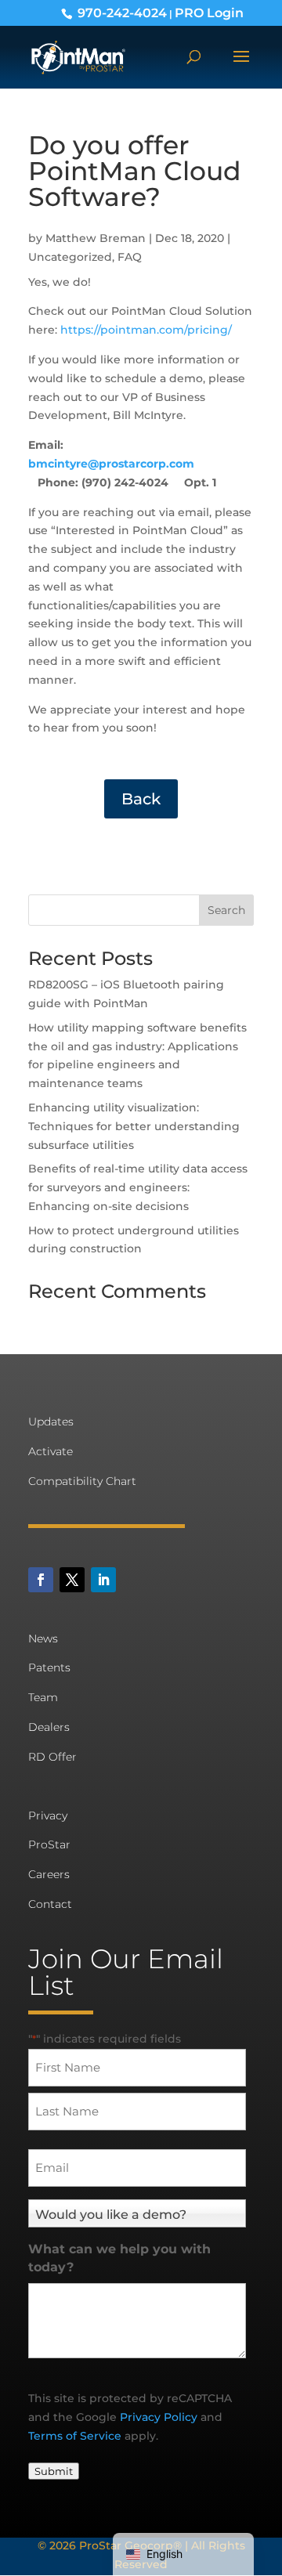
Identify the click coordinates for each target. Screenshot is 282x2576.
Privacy (48, 1815)
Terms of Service (75, 2436)
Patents (49, 1667)
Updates (51, 1422)
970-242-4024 (122, 13)
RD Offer (52, 1757)
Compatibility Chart (82, 1481)
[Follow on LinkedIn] (103, 1580)
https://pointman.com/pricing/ (146, 330)
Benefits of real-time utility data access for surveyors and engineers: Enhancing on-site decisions (138, 1187)
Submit (54, 2471)
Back (141, 799)
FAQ (130, 257)
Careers (49, 1874)
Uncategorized (70, 257)
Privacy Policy (159, 2417)
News (43, 1638)
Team (43, 1697)
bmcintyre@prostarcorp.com (111, 464)
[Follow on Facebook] (41, 1580)
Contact (50, 1904)
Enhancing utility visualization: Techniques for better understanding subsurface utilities (134, 1126)
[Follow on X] (72, 1580)
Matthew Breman (96, 238)
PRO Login (209, 13)
